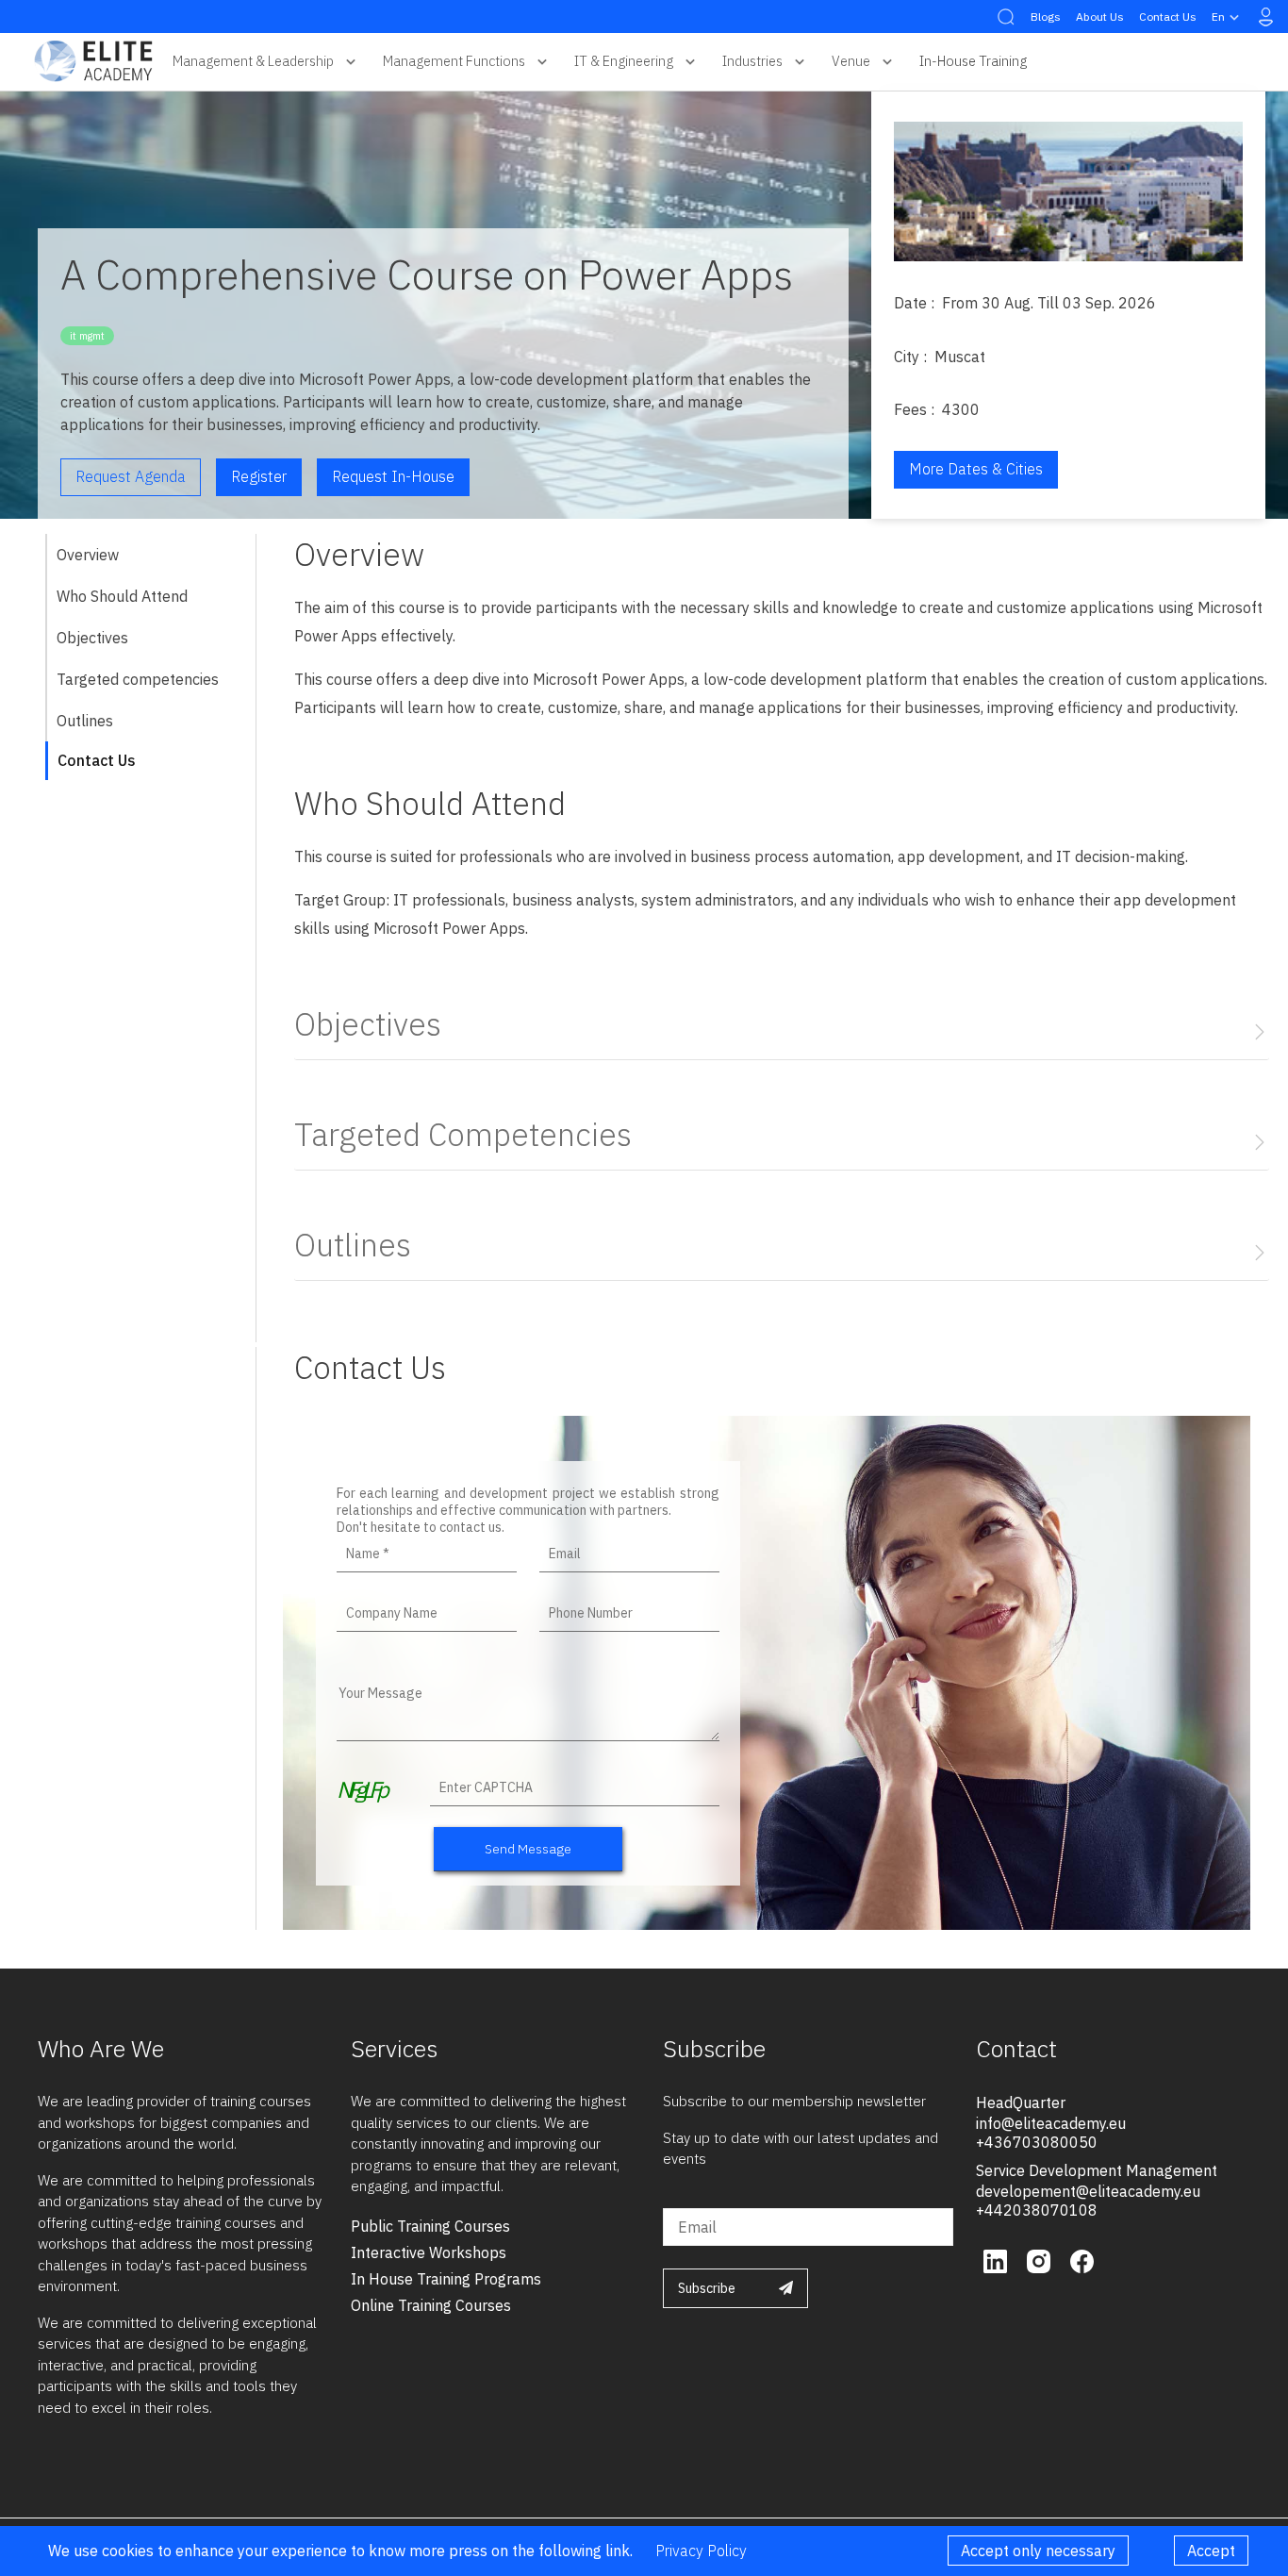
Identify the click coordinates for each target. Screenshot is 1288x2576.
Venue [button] (851, 61)
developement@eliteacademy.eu (1088, 2191)
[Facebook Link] (1082, 2260)
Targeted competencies (138, 679)
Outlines (85, 721)
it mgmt (87, 336)
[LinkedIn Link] (998, 2260)
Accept (1211, 2551)
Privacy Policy (701, 2551)
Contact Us (1168, 17)
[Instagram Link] (1041, 2260)
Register (259, 476)
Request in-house (393, 476)
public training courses (430, 2226)
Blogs (1046, 17)
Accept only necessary (1038, 2551)
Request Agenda (131, 476)
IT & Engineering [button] (624, 61)
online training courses (431, 2305)
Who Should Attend (122, 596)
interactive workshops (429, 2252)
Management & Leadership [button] (253, 61)
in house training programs (446, 2279)
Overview (88, 555)
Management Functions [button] (454, 61)
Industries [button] (752, 61)
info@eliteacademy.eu (1051, 2123)
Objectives (92, 638)
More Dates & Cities (976, 469)
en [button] (1218, 17)
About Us (1100, 17)
